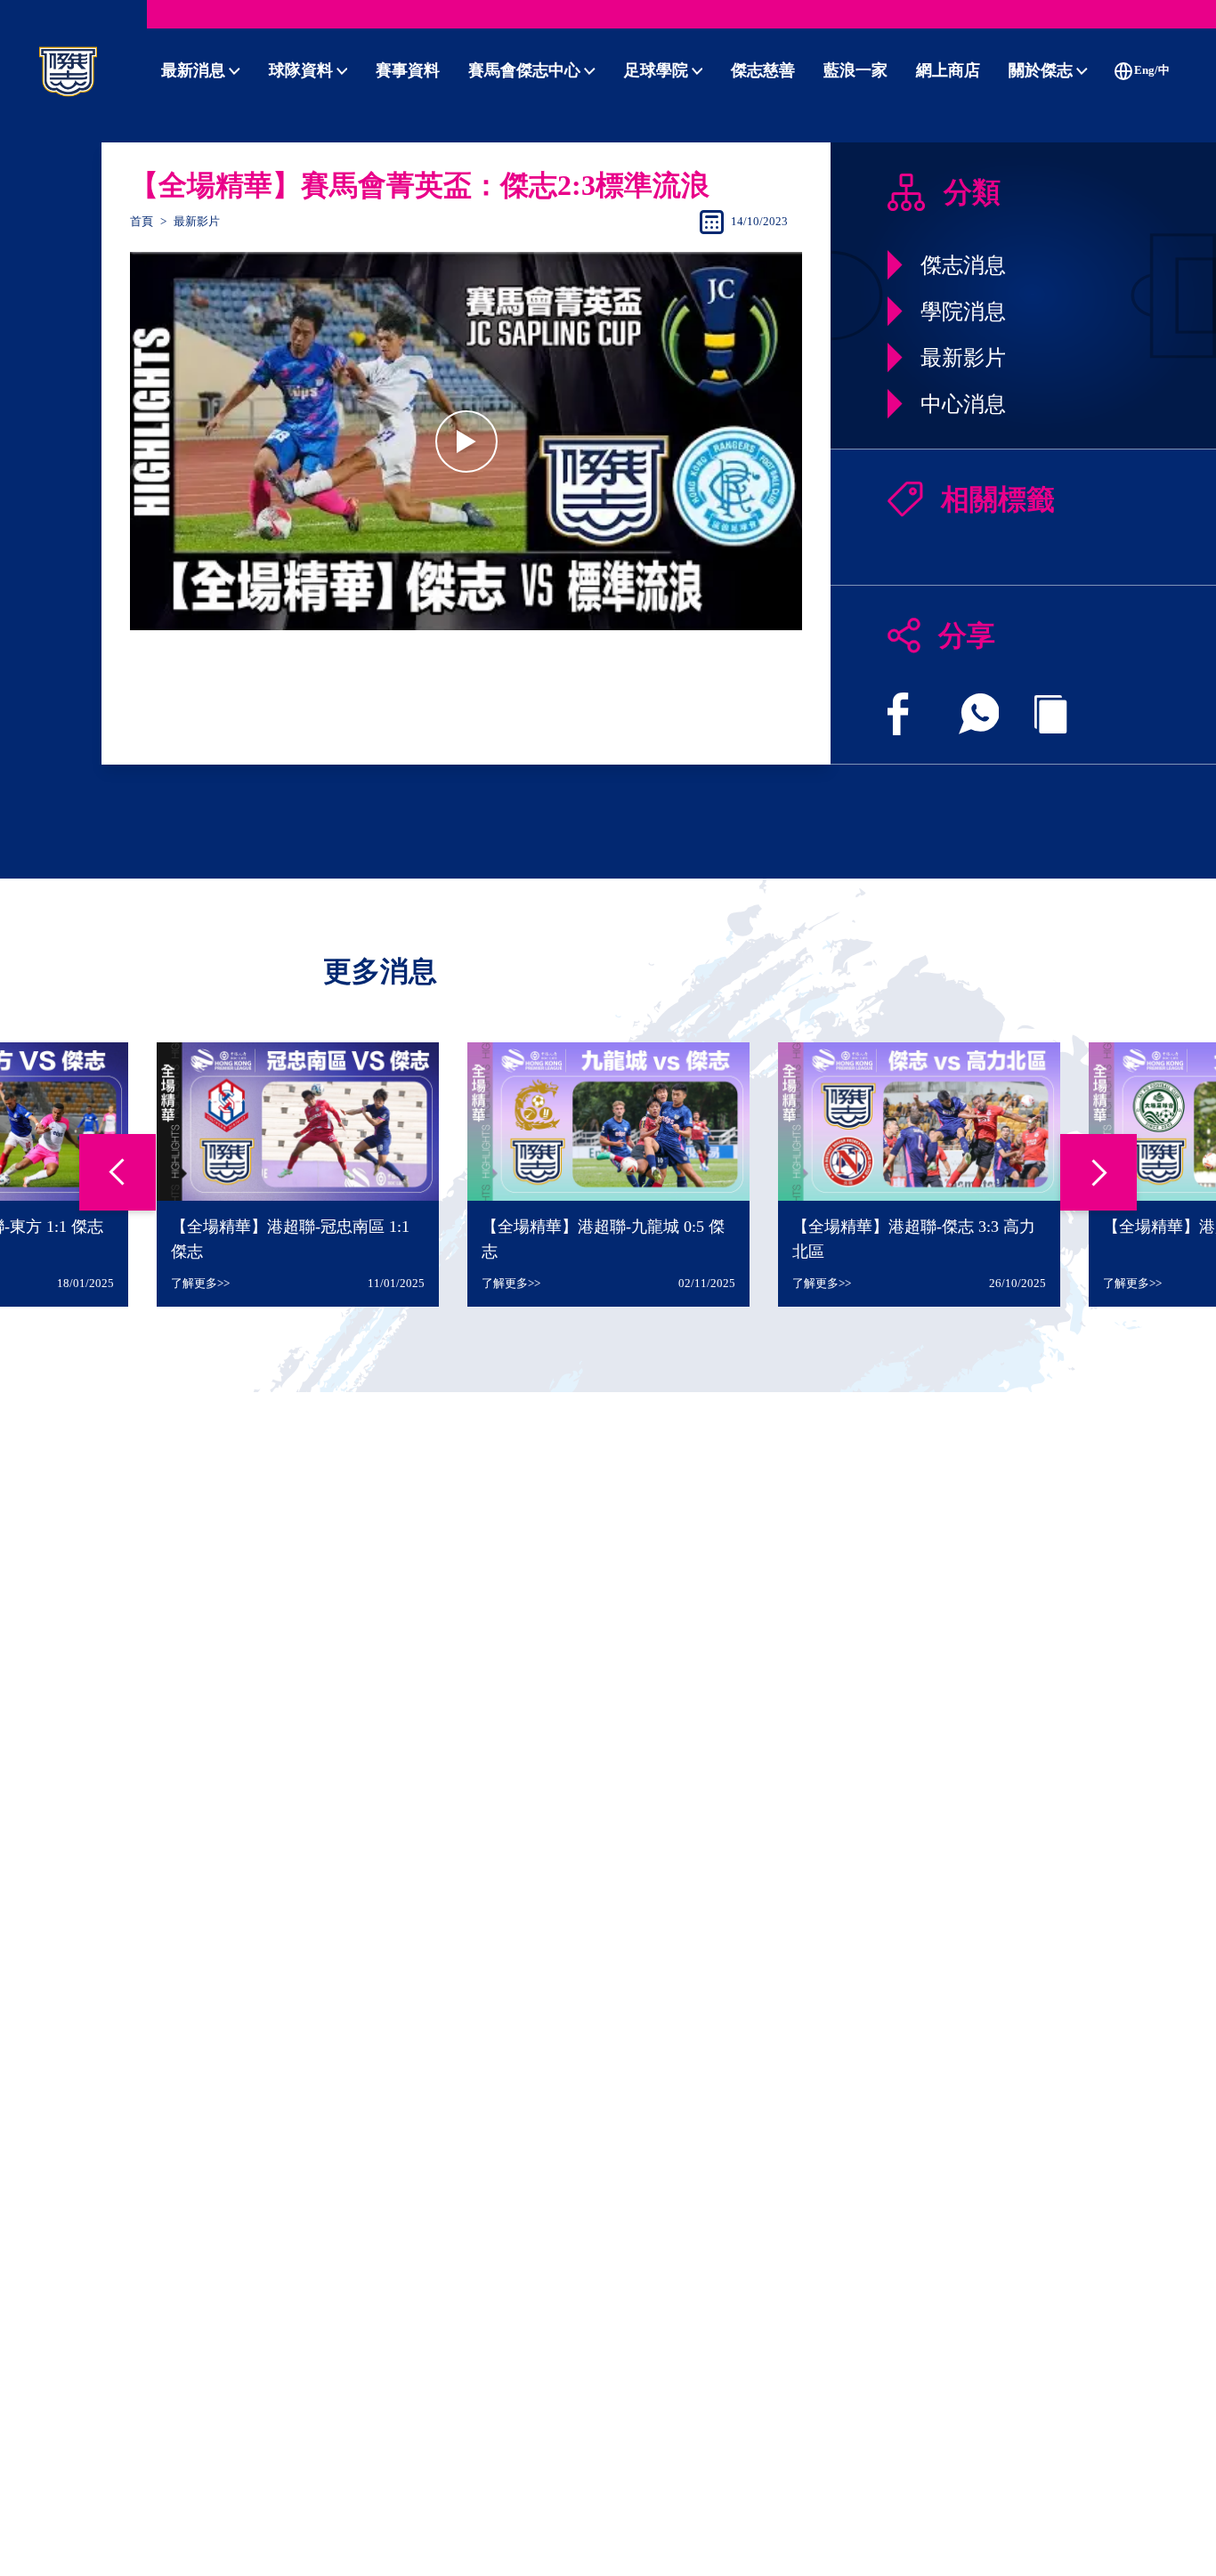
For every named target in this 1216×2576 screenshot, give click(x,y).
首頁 (142, 222)
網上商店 (948, 70)
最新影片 (197, 222)
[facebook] (898, 714)
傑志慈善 (763, 70)
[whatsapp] (979, 714)
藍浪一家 (855, 70)
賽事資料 (408, 70)
